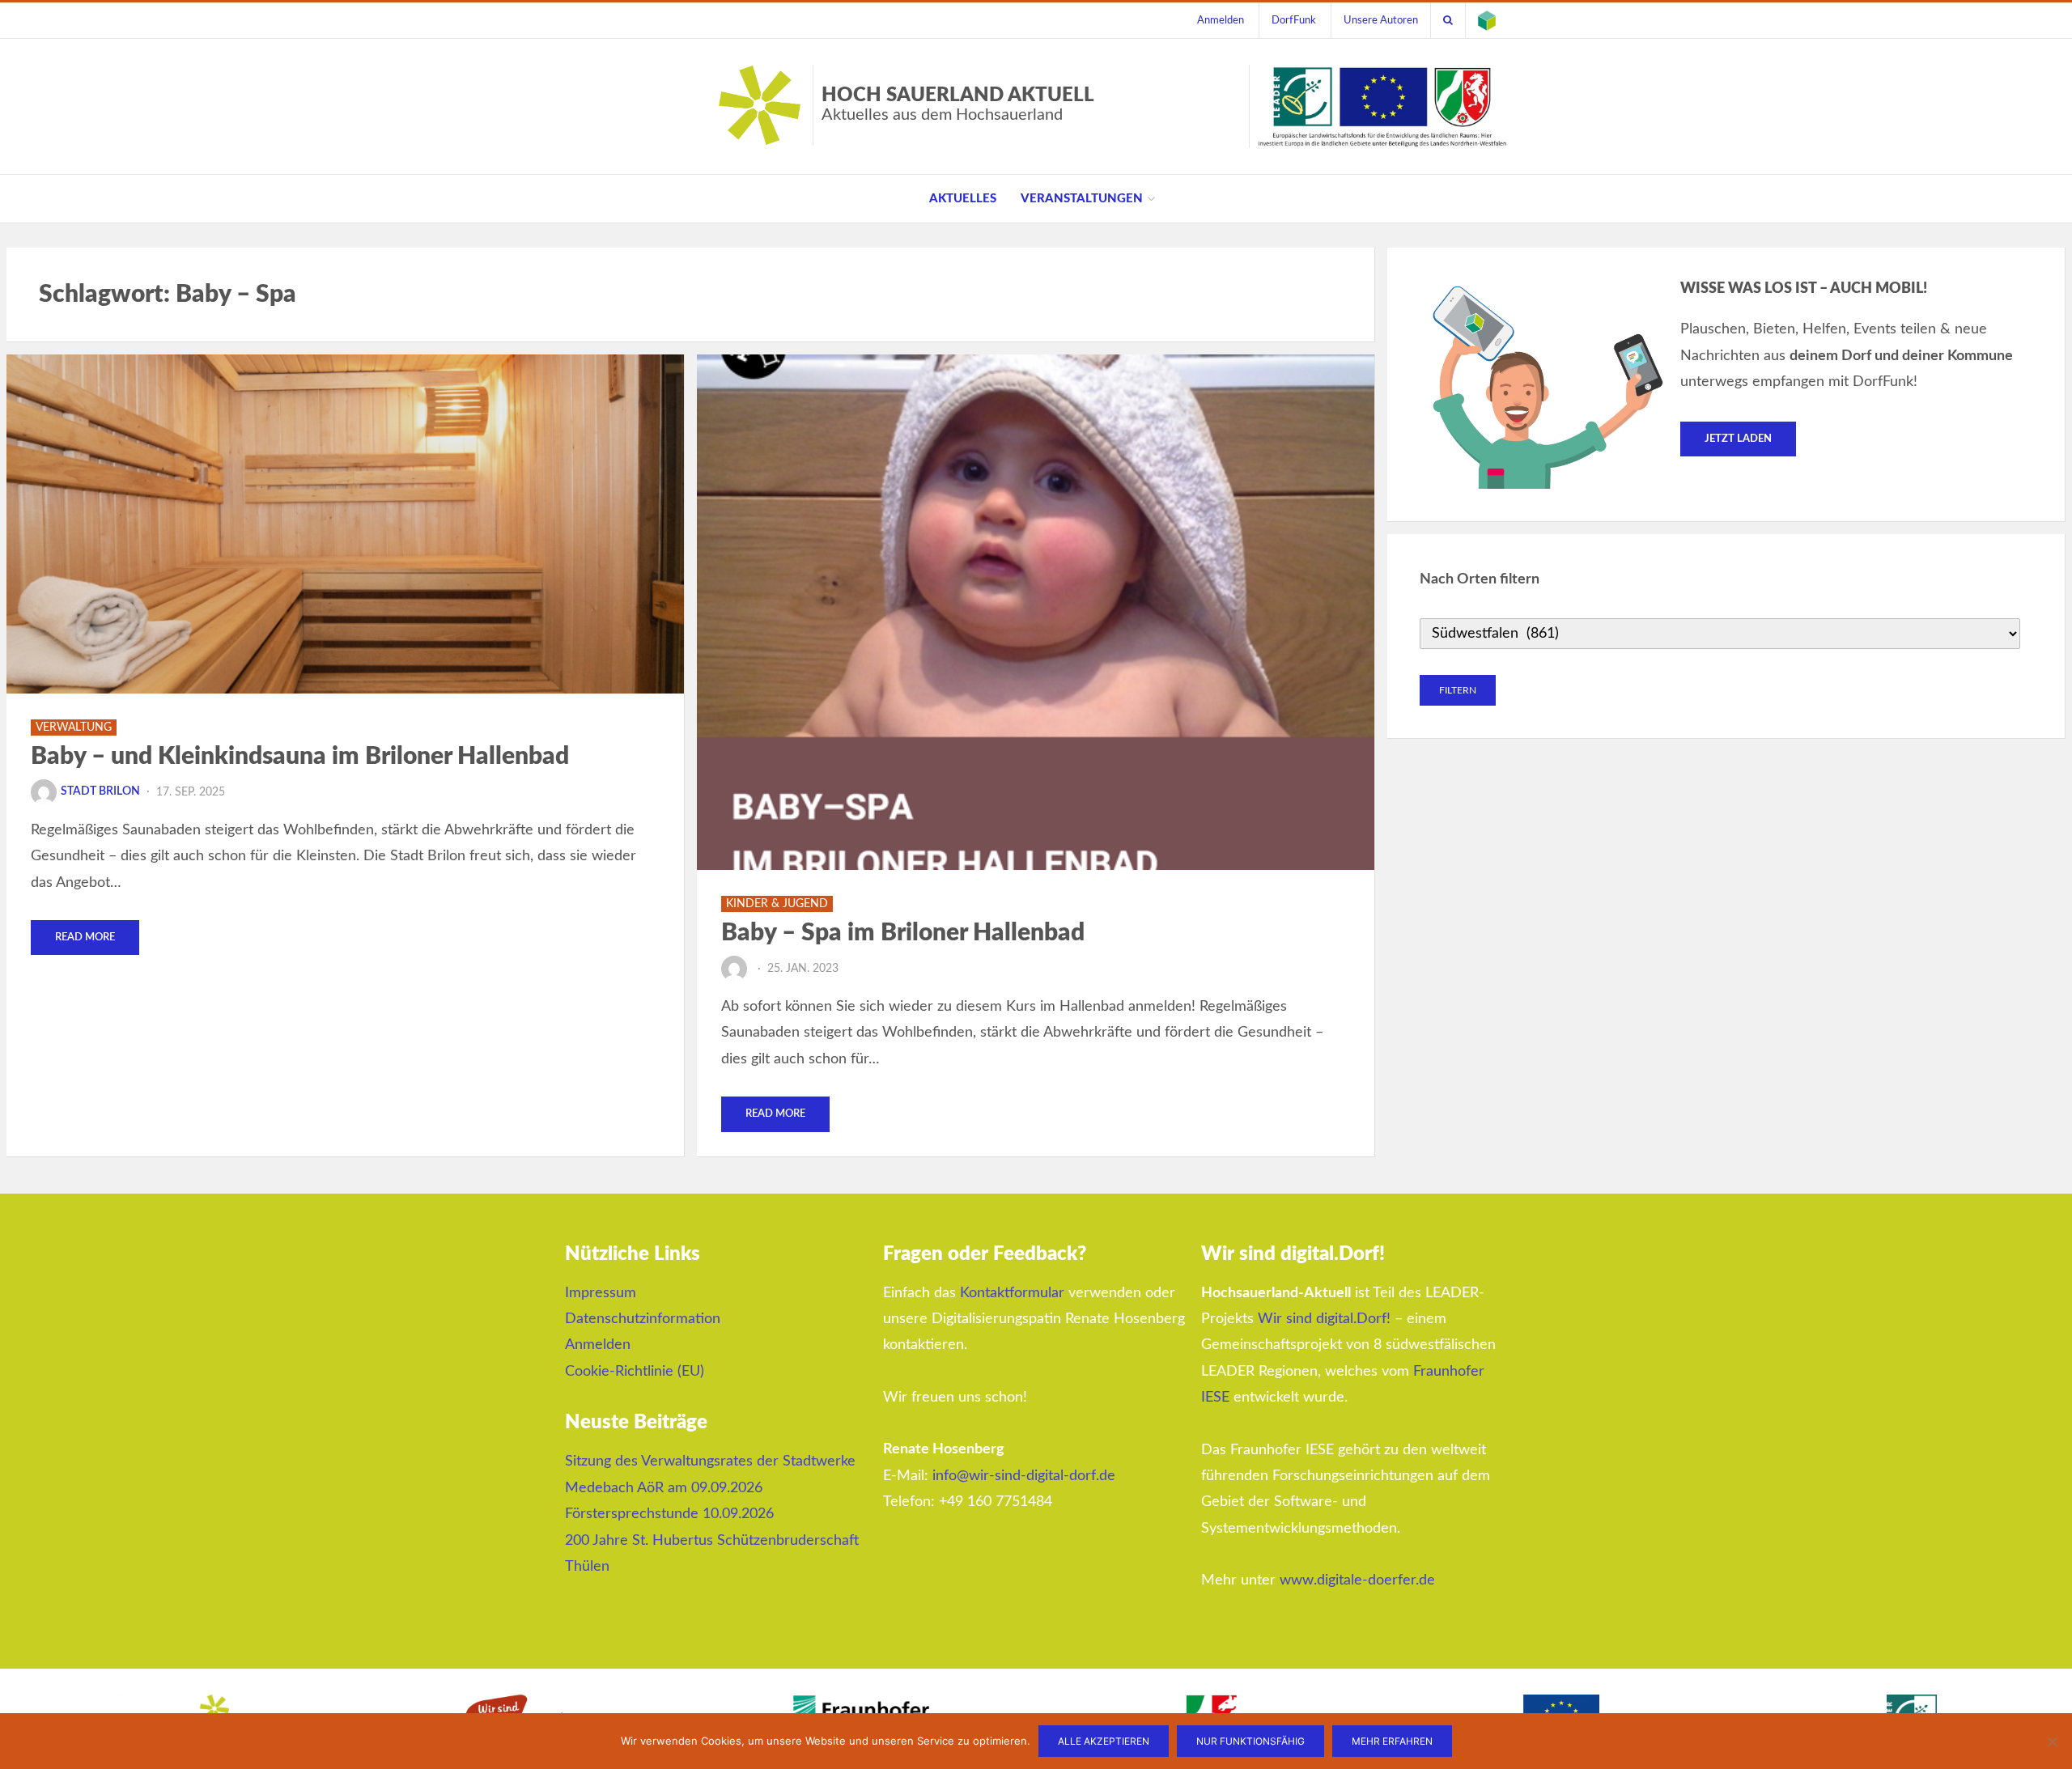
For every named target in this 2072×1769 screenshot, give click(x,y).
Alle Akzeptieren (1104, 1741)
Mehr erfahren (1392, 1741)
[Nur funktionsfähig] (2052, 1741)
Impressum (601, 1293)
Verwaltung (74, 728)
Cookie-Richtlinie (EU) (635, 1372)
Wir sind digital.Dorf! (1324, 1319)
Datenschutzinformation (643, 1319)
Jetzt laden (1738, 439)
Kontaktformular (1012, 1293)
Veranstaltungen (1082, 199)
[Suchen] (1448, 20)
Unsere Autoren (1381, 20)
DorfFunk (1294, 20)
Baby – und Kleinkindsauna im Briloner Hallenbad (300, 757)
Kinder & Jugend (777, 904)
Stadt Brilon (100, 791)
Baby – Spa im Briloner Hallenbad (903, 933)
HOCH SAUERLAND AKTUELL (958, 104)
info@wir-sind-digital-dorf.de (1024, 1476)
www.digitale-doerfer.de (1357, 1580)
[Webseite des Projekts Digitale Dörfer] (1487, 20)
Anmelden (1221, 20)
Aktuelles (963, 199)
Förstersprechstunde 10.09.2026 (669, 1514)
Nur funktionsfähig (1250, 1741)
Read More (85, 938)
